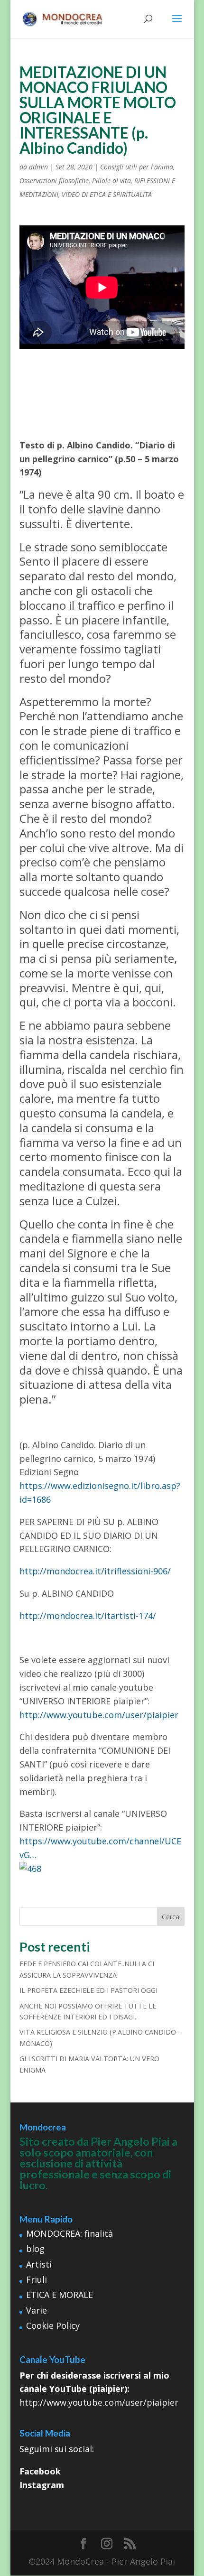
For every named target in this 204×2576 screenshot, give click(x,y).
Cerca (171, 1917)
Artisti (39, 2264)
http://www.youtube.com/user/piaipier (99, 1715)
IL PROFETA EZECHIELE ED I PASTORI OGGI (88, 1990)
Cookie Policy (53, 2325)
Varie (37, 2310)
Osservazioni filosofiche (54, 181)
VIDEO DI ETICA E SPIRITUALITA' (107, 194)
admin (38, 167)
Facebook (40, 2471)
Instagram (42, 2485)
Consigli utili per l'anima (137, 167)
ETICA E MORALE (60, 2295)
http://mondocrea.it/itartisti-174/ (88, 1616)
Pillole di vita (111, 181)
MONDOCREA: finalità (70, 2233)
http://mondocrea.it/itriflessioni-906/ (95, 1571)
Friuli (37, 2279)
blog (35, 2249)
